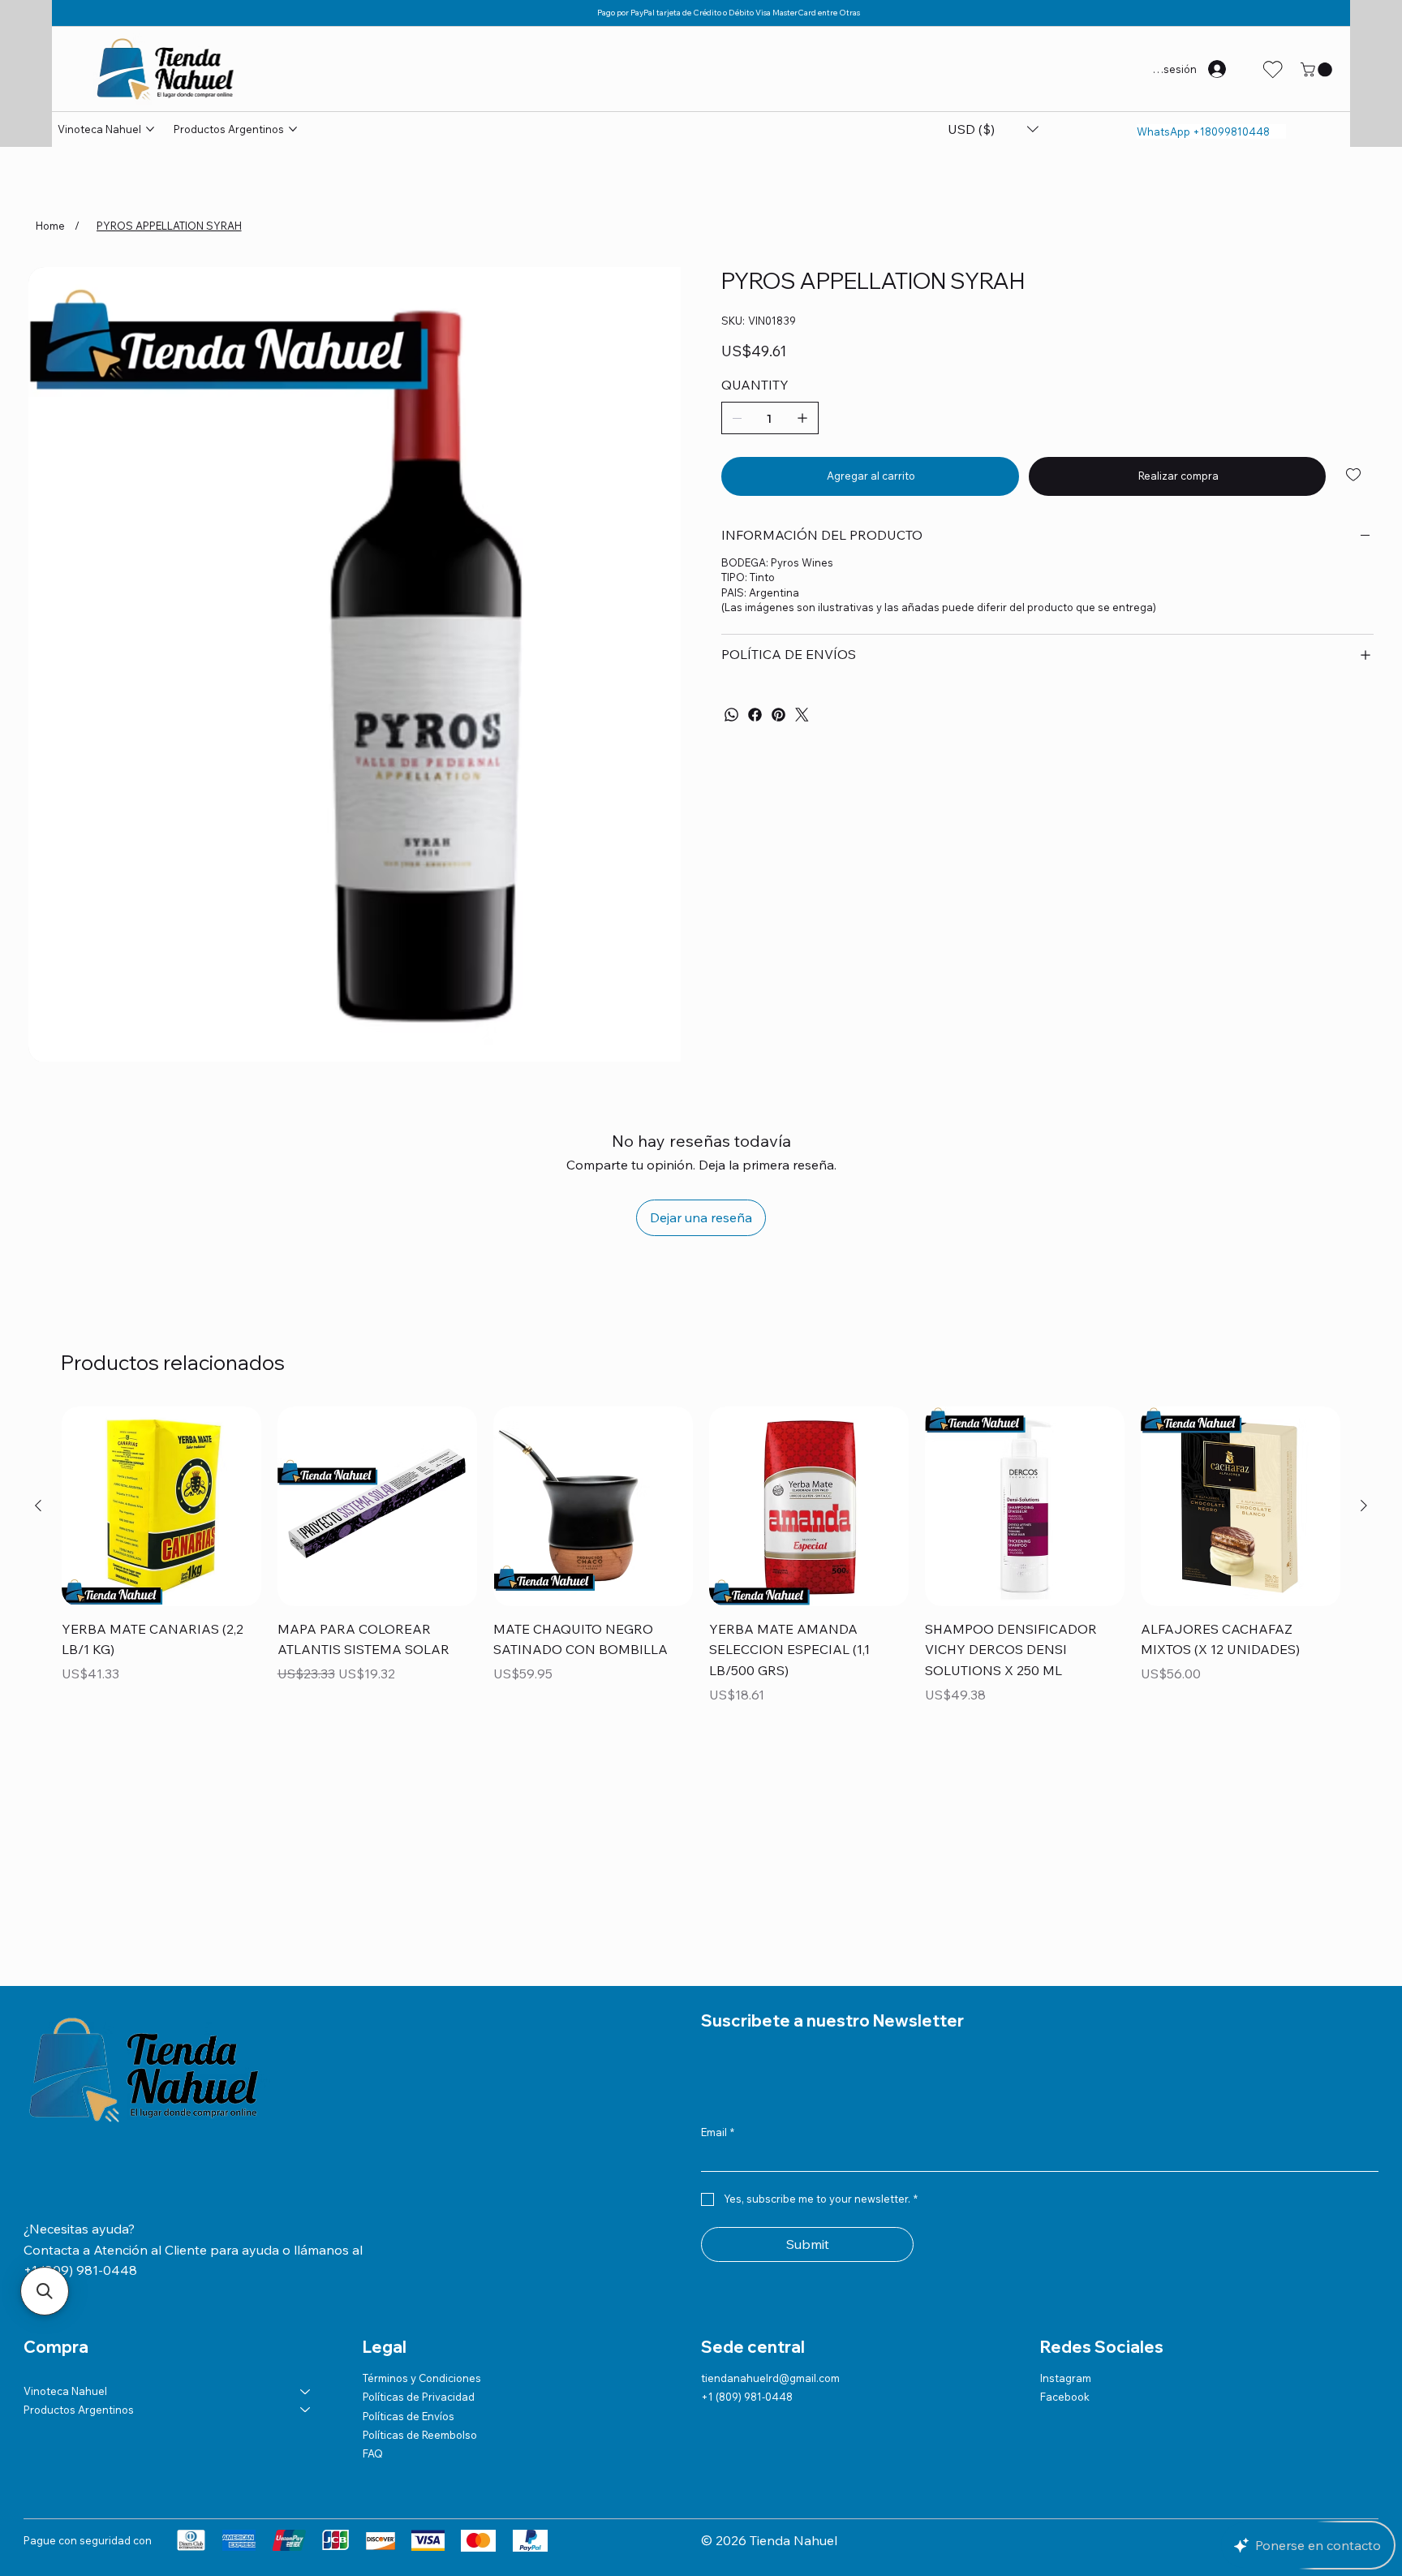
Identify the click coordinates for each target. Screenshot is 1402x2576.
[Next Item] (661, 593)
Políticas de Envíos (409, 2273)
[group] (701, 1414)
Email (718, 1989)
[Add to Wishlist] (1355, 475)
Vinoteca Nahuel (65, 2248)
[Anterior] (38, 1363)
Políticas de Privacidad (419, 2254)
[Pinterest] (778, 715)
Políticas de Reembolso (420, 2292)
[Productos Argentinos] (306, 2267)
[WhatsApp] (731, 715)
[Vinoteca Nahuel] (306, 2248)
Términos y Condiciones (422, 2235)
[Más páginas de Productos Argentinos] (293, 129)
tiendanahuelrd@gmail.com (770, 2235)
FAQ (373, 2311)
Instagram (1066, 2235)
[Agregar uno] (802, 418)
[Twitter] (802, 715)
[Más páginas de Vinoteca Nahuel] (150, 129)
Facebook (1065, 2254)
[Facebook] (755, 715)
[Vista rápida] (161, 1363)
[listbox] (993, 129)
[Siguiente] (1364, 1363)
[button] (1318, 70)
